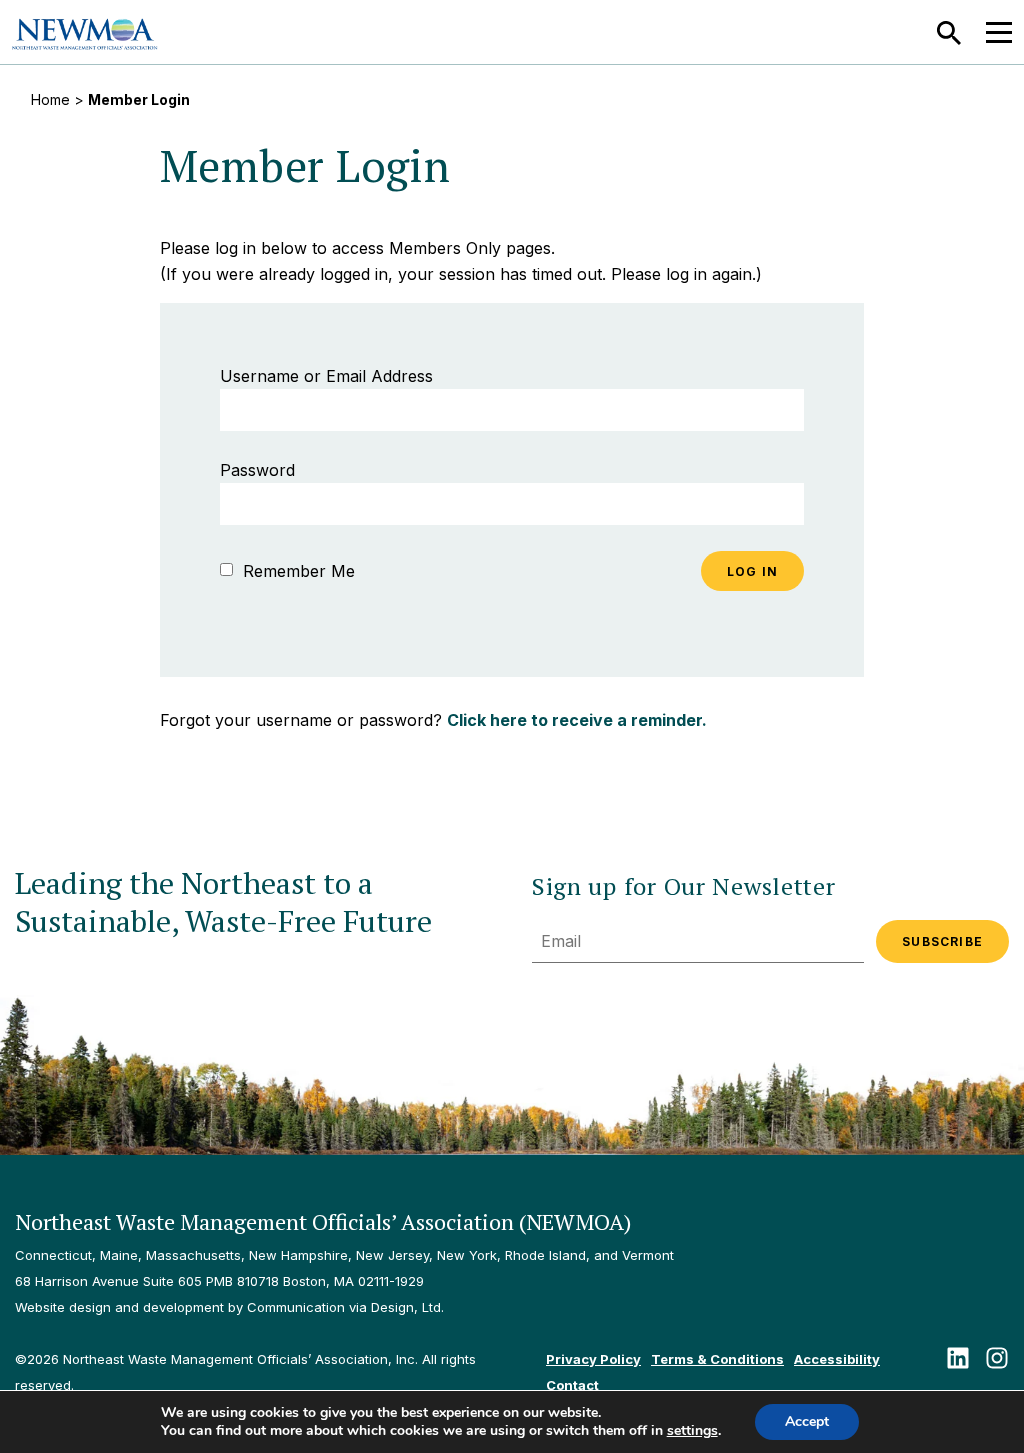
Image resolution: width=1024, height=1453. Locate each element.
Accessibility (837, 1359)
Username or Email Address (326, 376)
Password (257, 470)
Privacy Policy (593, 1359)
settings (692, 1431)
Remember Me (296, 571)
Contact (572, 1385)
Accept (807, 1421)
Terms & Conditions (717, 1359)
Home (50, 99)
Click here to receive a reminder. (577, 720)
